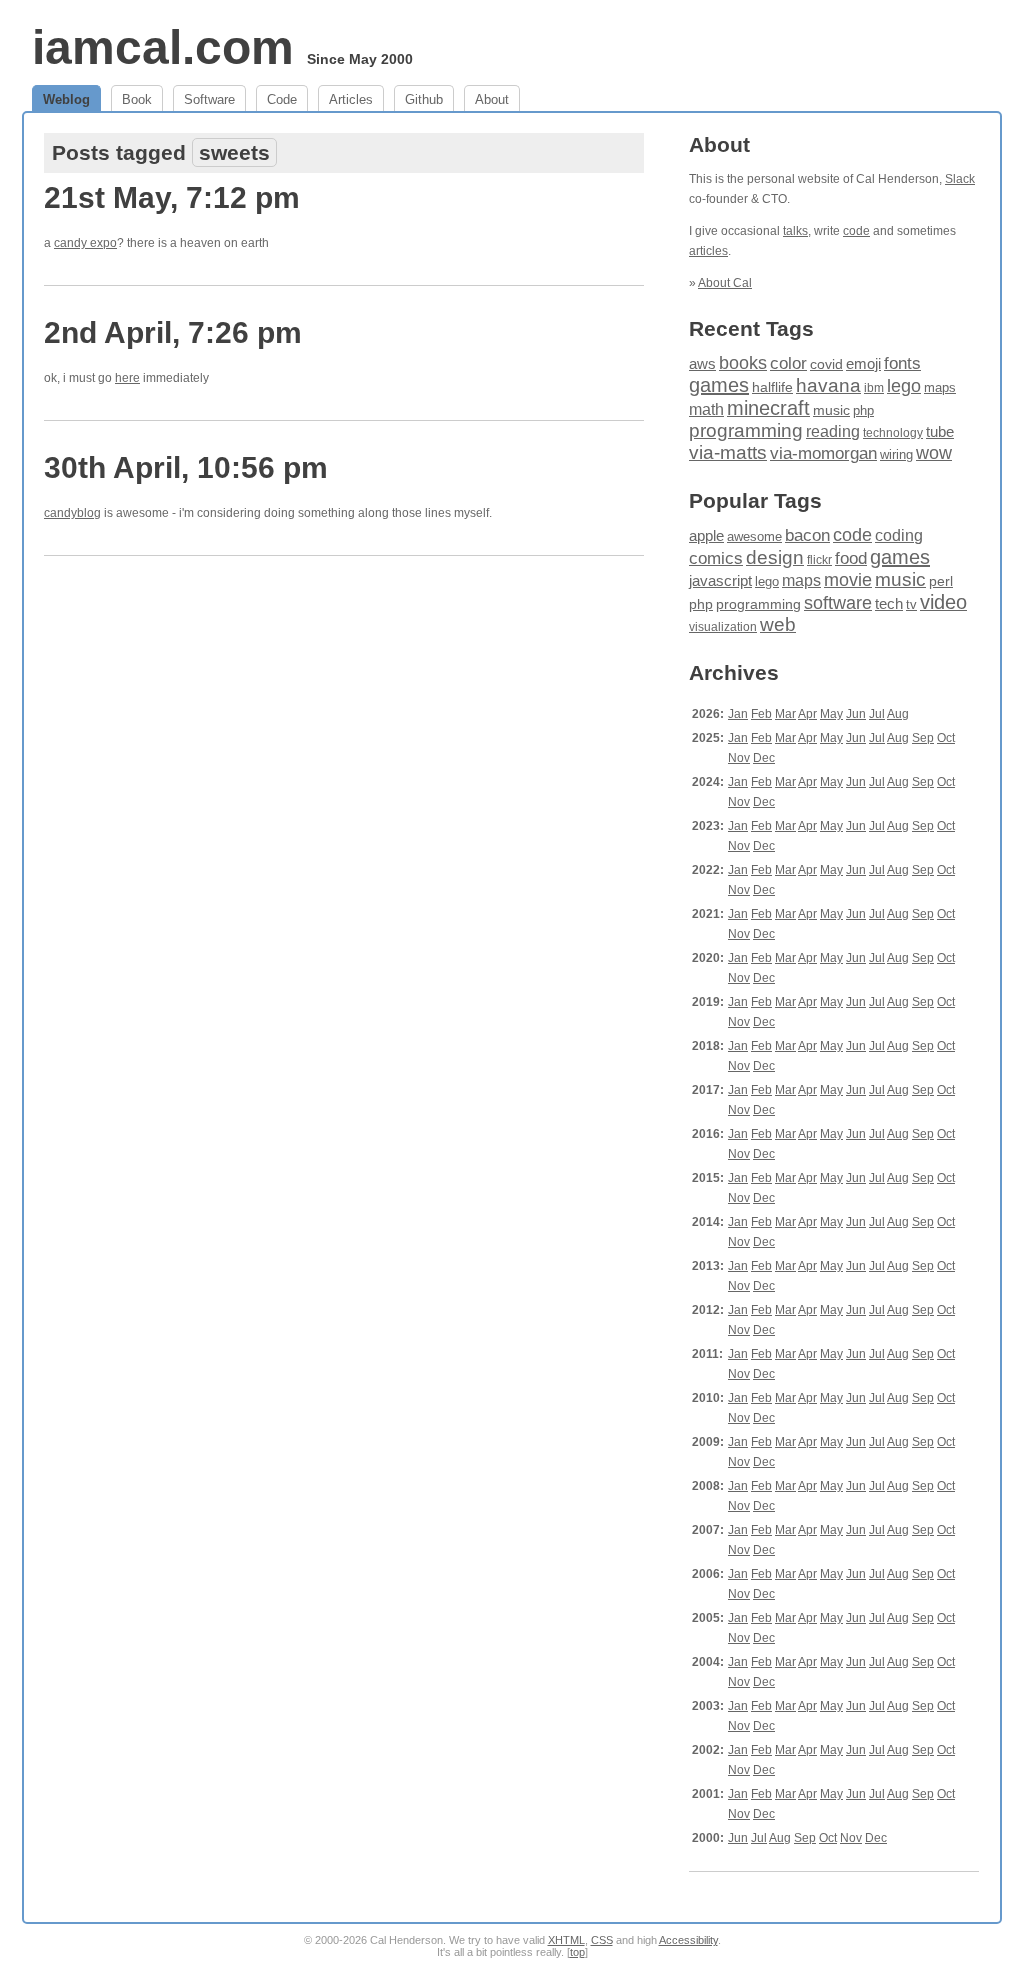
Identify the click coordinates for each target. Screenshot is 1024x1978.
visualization (723, 627)
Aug (898, 714)
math (706, 409)
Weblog (66, 99)
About (492, 99)
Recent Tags (751, 328)
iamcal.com (163, 47)
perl (941, 581)
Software (209, 99)
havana (828, 385)
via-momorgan (823, 453)
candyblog (72, 513)
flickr (819, 560)
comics (716, 558)
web (778, 624)
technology (893, 433)
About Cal (725, 283)
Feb (761, 714)
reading (833, 431)
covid (826, 364)
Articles (351, 99)
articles (708, 251)
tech (889, 604)
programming (746, 430)
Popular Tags (755, 500)
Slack (960, 179)
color (788, 363)
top (577, 1952)
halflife (772, 387)
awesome (754, 536)
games (719, 385)
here (127, 378)
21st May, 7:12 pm (172, 197)
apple (706, 535)
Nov (739, 758)
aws (702, 364)
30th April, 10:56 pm (186, 467)
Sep (923, 738)
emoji (863, 363)
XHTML (566, 1940)
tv (911, 605)
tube (940, 431)
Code (282, 99)
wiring (896, 455)
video (943, 602)
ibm (874, 388)
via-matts (728, 452)
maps (940, 387)
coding (899, 535)
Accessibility (688, 1940)
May (831, 714)
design (775, 557)
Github (424, 99)
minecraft (768, 408)
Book (137, 99)
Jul (877, 714)
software (838, 603)
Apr (807, 714)
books (743, 362)
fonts (902, 363)
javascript (720, 580)
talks (795, 231)
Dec (764, 758)
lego (904, 386)
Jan (738, 714)
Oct (946, 738)
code (856, 231)
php (863, 410)
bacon (807, 535)
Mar (785, 714)
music (831, 410)
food (851, 558)
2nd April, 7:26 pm (173, 332)
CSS (602, 1940)
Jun (856, 714)
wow (934, 453)
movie (848, 579)
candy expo (85, 243)
